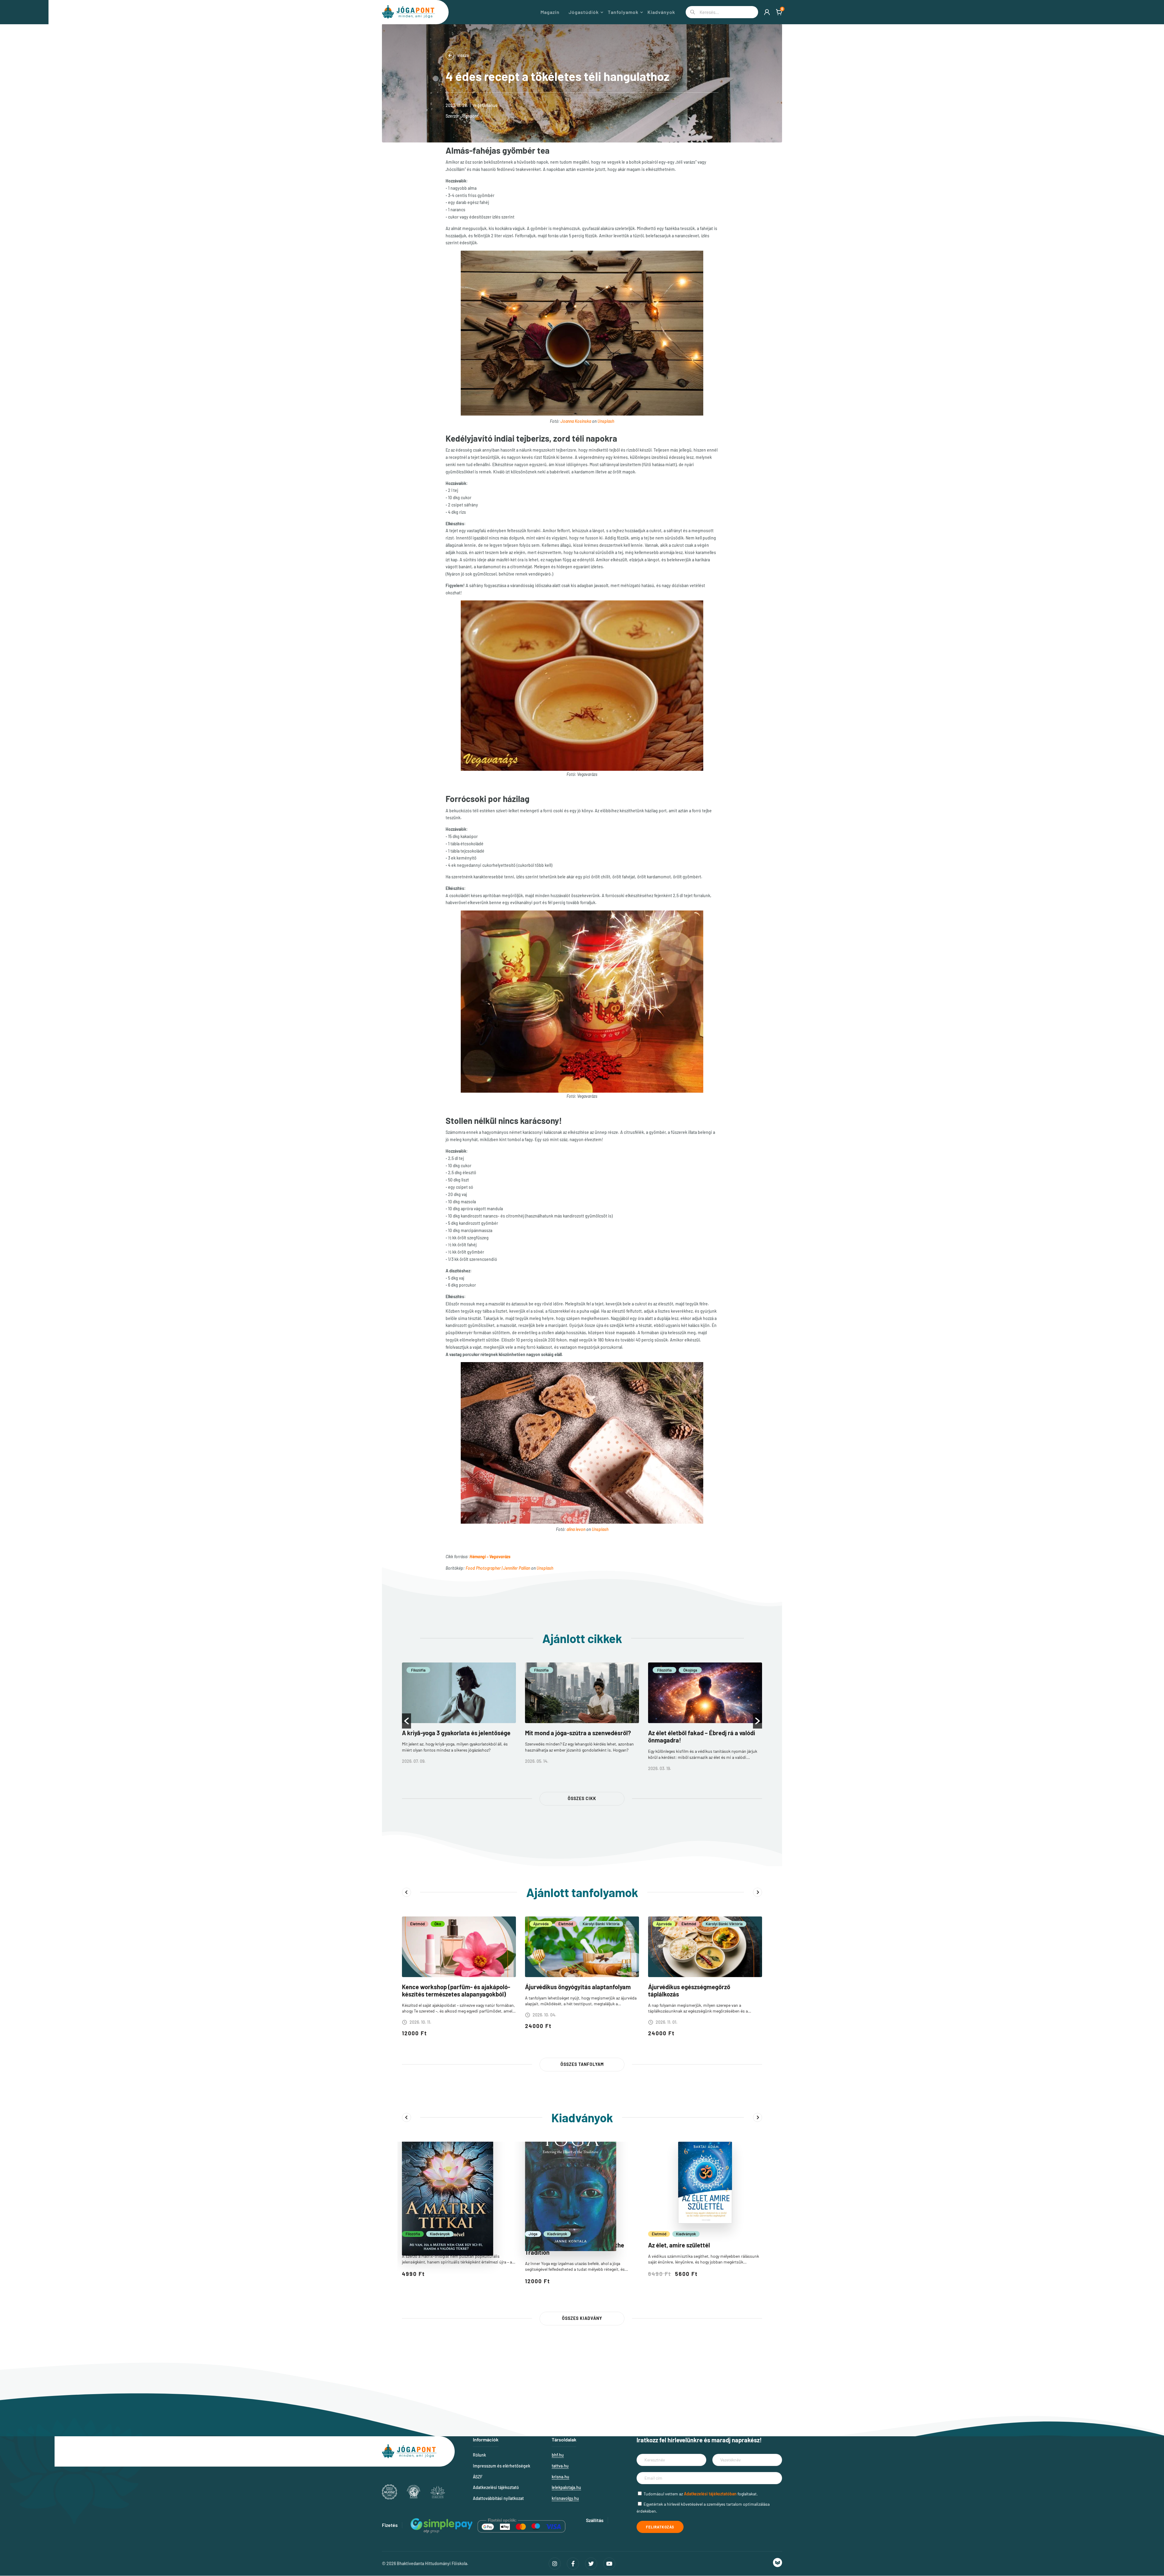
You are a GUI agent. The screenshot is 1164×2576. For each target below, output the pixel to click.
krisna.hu (560, 2477)
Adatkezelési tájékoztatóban (710, 2494)
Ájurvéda (541, 1924)
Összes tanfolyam (582, 2064)
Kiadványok (661, 12)
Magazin (550, 12)
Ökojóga (690, 1670)
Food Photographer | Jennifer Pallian (498, 1568)
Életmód (417, 1924)
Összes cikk (582, 1798)
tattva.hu (560, 2466)
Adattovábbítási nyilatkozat (498, 2498)
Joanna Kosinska (576, 421)
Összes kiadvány (582, 2318)
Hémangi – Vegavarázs (490, 1557)
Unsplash (606, 421)
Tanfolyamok (623, 12)
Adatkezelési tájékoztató (496, 2487)
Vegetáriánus (485, 105)
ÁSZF (478, 2477)
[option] (459, 1717)
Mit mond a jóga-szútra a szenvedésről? (578, 1733)
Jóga (533, 2234)
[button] (406, 1721)
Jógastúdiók (584, 12)
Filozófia (418, 1670)
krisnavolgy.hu (565, 2498)
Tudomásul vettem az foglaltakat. (701, 2494)
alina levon (576, 1529)
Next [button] (758, 1892)
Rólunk (479, 2455)
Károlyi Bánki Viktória (601, 1924)
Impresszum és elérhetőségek (502, 2466)
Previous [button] (406, 1892)
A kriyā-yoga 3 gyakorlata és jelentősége (456, 1733)
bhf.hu (558, 2455)
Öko (438, 1924)
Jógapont (470, 116)
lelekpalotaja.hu (566, 2487)
